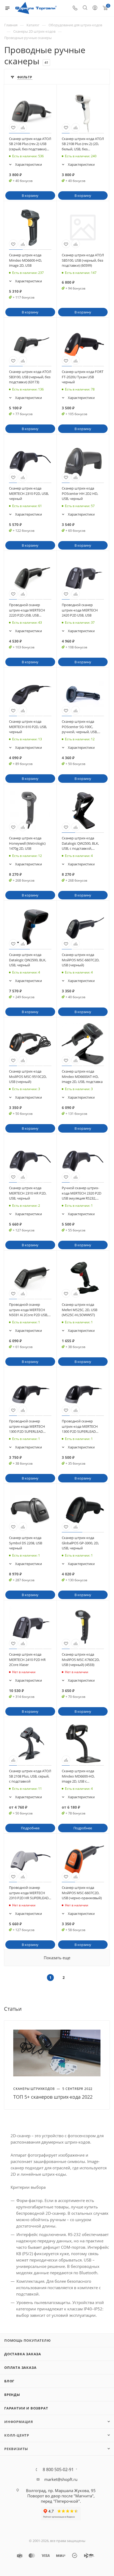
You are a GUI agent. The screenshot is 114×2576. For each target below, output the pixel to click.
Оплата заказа (20, 2367)
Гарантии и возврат (26, 2408)
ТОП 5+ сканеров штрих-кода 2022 (53, 2097)
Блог (9, 2381)
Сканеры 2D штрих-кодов (34, 31)
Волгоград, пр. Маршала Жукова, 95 (61, 2490)
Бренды (12, 2395)
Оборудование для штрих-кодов (75, 25)
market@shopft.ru (61, 2479)
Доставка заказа (23, 2354)
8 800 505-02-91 (58, 2469)
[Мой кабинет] (95, 8)
